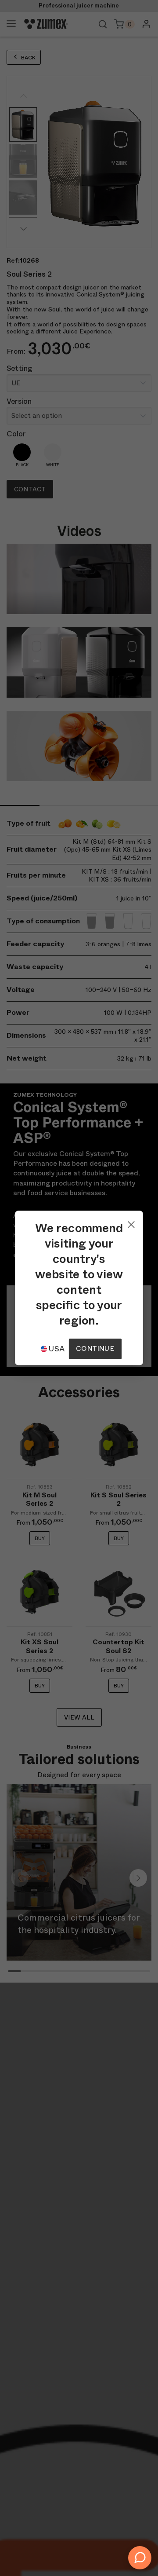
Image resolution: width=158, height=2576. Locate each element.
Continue (95, 1348)
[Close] (131, 1222)
